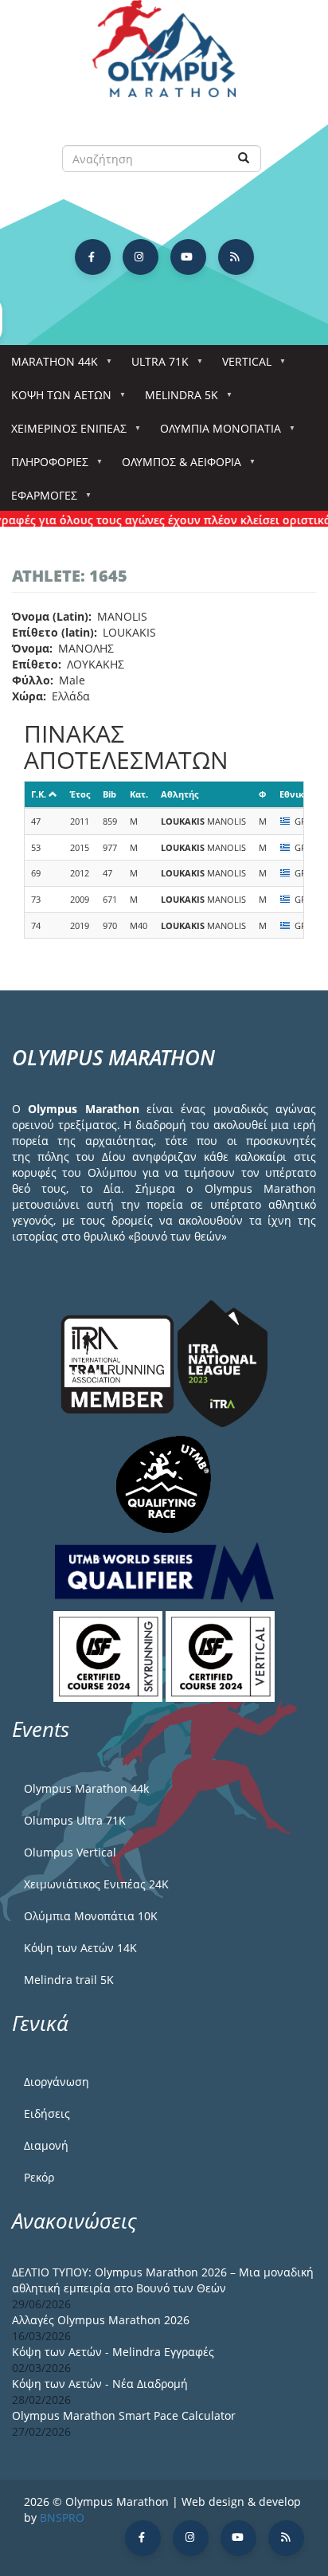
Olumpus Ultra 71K (75, 1820)
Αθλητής (180, 794)
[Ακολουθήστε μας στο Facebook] (93, 257)
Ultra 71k (154, 366)
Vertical (241, 366)
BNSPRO (62, 2517)
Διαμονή (46, 2145)
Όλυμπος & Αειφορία (176, 467)
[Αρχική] (164, 56)
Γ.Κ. (39, 794)
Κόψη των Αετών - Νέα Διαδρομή (100, 2384)
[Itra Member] (119, 1362)
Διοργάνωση (57, 2082)
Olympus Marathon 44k (86, 1788)
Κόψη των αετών (56, 400)
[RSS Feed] (236, 257)
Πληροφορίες (44, 467)
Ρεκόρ (39, 2177)
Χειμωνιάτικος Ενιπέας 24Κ (96, 1884)
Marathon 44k (49, 366)
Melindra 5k (176, 400)
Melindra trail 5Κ (69, 1980)
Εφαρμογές (39, 500)
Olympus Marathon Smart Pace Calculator (124, 2415)
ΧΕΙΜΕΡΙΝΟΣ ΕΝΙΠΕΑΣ (63, 433)
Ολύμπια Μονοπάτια (215, 433)
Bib (109, 794)
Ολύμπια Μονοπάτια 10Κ (91, 1916)
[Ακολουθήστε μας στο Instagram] (141, 257)
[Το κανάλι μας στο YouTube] (188, 257)
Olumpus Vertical (70, 1852)
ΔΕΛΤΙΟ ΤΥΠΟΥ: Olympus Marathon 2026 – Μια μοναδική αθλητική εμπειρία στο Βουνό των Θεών (163, 2280)
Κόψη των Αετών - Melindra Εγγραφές (113, 2352)
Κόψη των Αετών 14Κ (80, 1948)
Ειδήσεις (47, 2113)
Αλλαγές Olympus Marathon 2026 (101, 2320)
